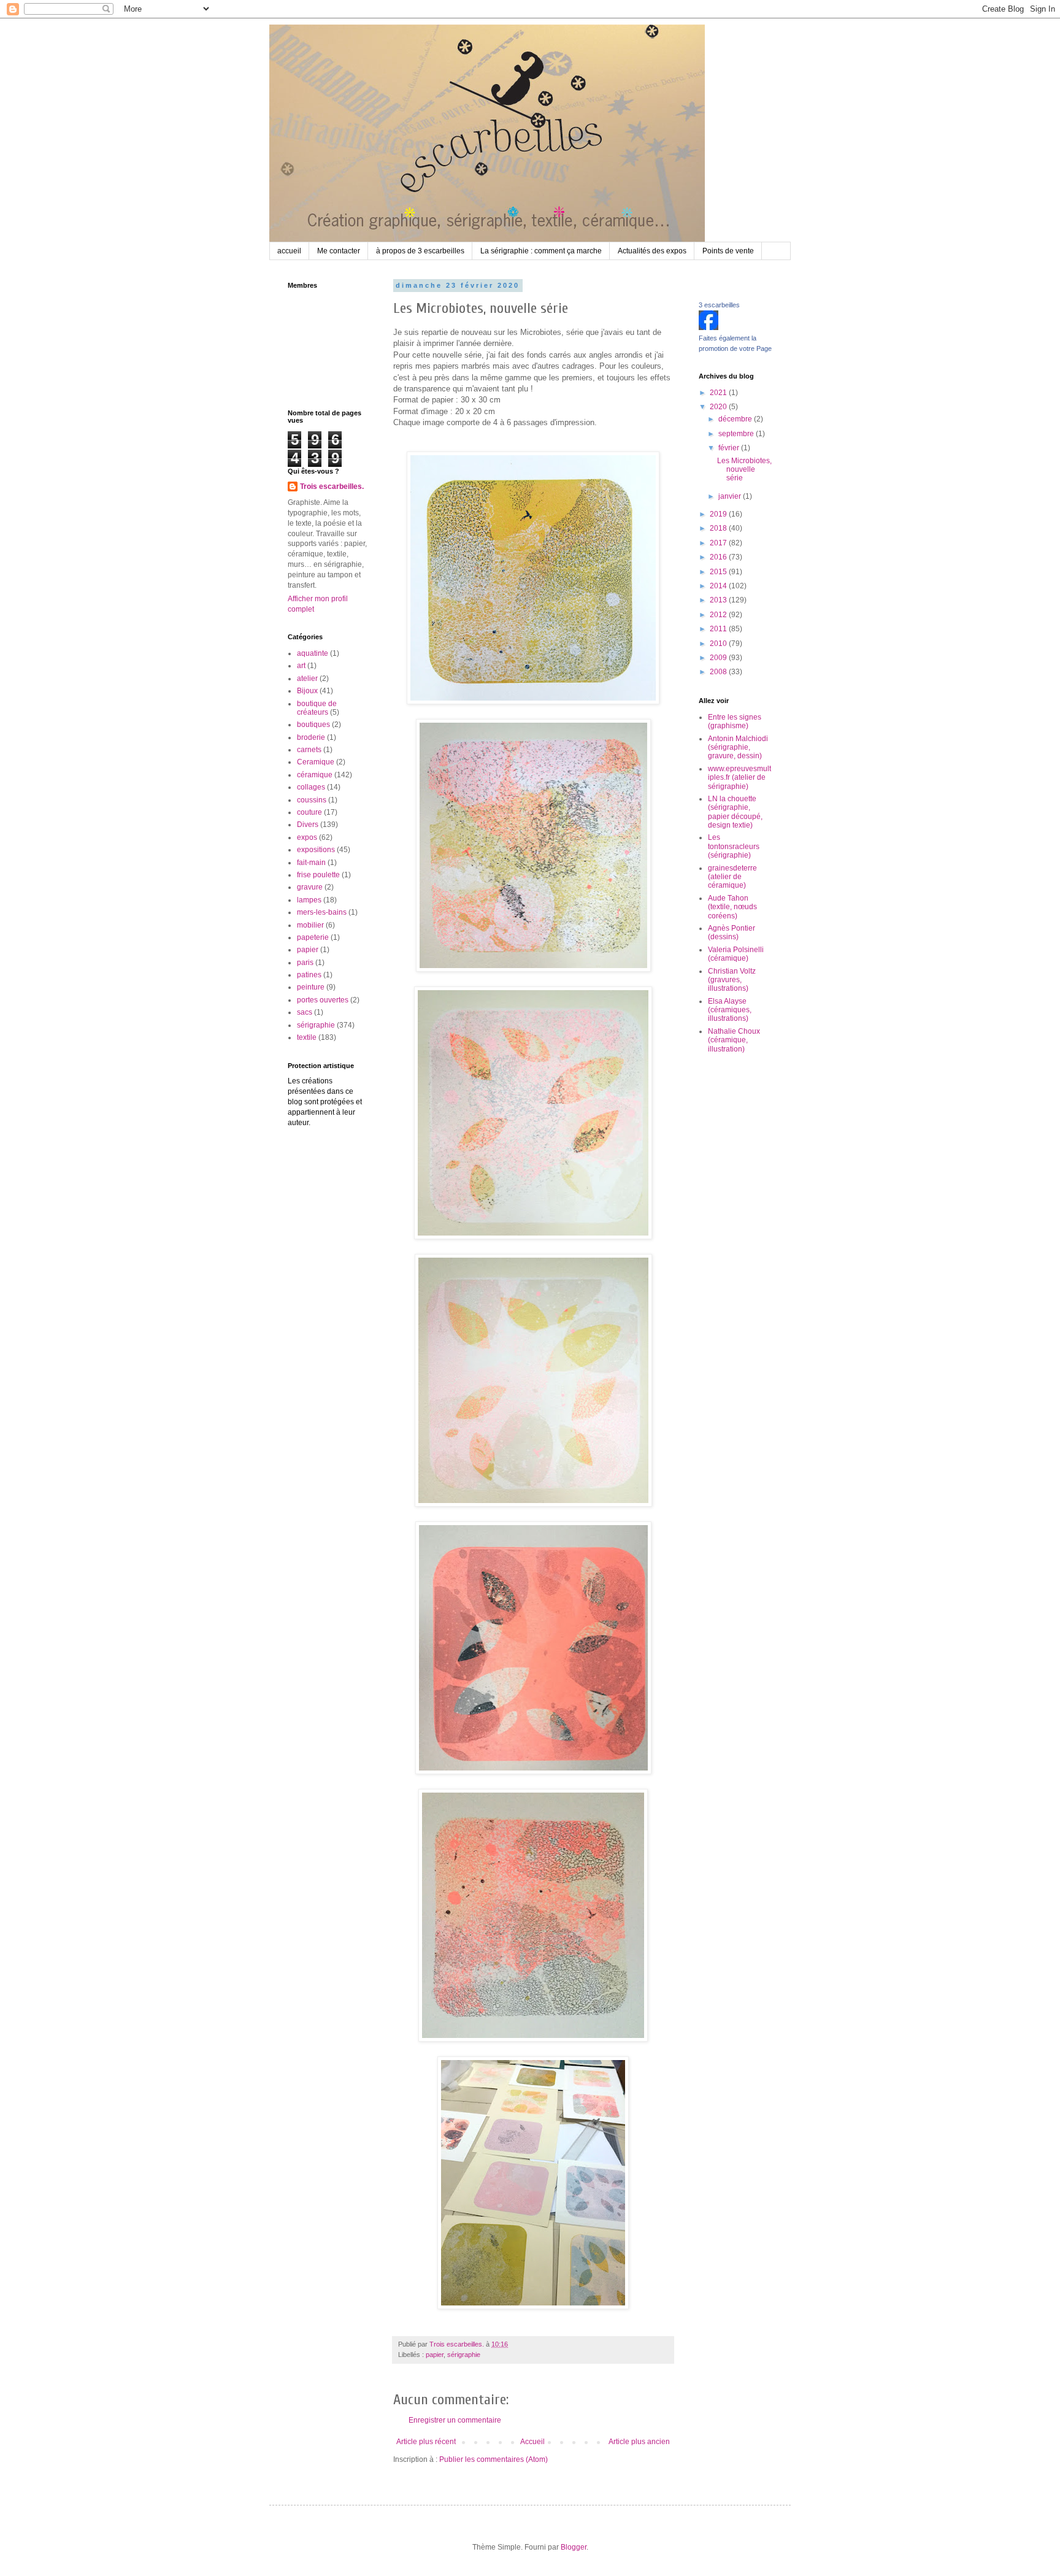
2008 (719, 672)
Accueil (532, 2442)
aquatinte (313, 653)
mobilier (310, 925)
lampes (309, 900)
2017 (719, 543)
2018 (719, 528)
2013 (719, 600)
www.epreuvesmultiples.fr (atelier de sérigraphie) (739, 778)
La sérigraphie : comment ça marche (541, 251)
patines (309, 975)
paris (305, 963)
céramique (315, 775)
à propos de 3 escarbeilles (420, 251)
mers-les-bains (322, 912)
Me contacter (339, 251)
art (301, 666)
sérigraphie (464, 2355)
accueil (289, 251)
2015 (719, 572)
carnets (309, 750)
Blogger (574, 2547)
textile (307, 1037)
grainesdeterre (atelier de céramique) (732, 877)
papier (435, 2355)
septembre (737, 434)
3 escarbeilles (719, 305)
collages (311, 787)
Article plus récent (426, 2442)
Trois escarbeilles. (332, 486)
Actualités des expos (652, 251)
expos (307, 837)
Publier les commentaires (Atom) (494, 2459)
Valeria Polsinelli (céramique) (736, 954)
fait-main (311, 863)
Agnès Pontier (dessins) (732, 932)
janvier (731, 496)
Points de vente (728, 251)
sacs (305, 1012)
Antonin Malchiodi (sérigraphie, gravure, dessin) (738, 748)
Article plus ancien (639, 2442)
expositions (316, 850)
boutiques (313, 725)
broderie (311, 737)
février (730, 448)
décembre (736, 419)
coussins (312, 800)
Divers (308, 825)
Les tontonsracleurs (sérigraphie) (734, 846)
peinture (311, 987)
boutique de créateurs (317, 708)
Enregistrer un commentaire (455, 2420)
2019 (719, 514)
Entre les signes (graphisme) (735, 721)
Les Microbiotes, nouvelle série (744, 470)
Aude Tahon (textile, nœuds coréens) (732, 907)
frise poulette (318, 875)
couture (309, 812)
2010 (719, 644)
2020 (719, 407)
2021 (719, 393)
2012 (719, 615)
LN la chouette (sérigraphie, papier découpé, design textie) (735, 812)
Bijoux (307, 691)
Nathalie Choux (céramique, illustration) (734, 1040)
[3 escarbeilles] (709, 328)
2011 (719, 629)
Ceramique (316, 762)
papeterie (313, 937)
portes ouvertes (323, 1000)
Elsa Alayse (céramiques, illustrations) (730, 1010)
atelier (307, 679)
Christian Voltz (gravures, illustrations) (732, 980)
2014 (719, 586)
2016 (719, 557)
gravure (310, 887)
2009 (719, 658)
